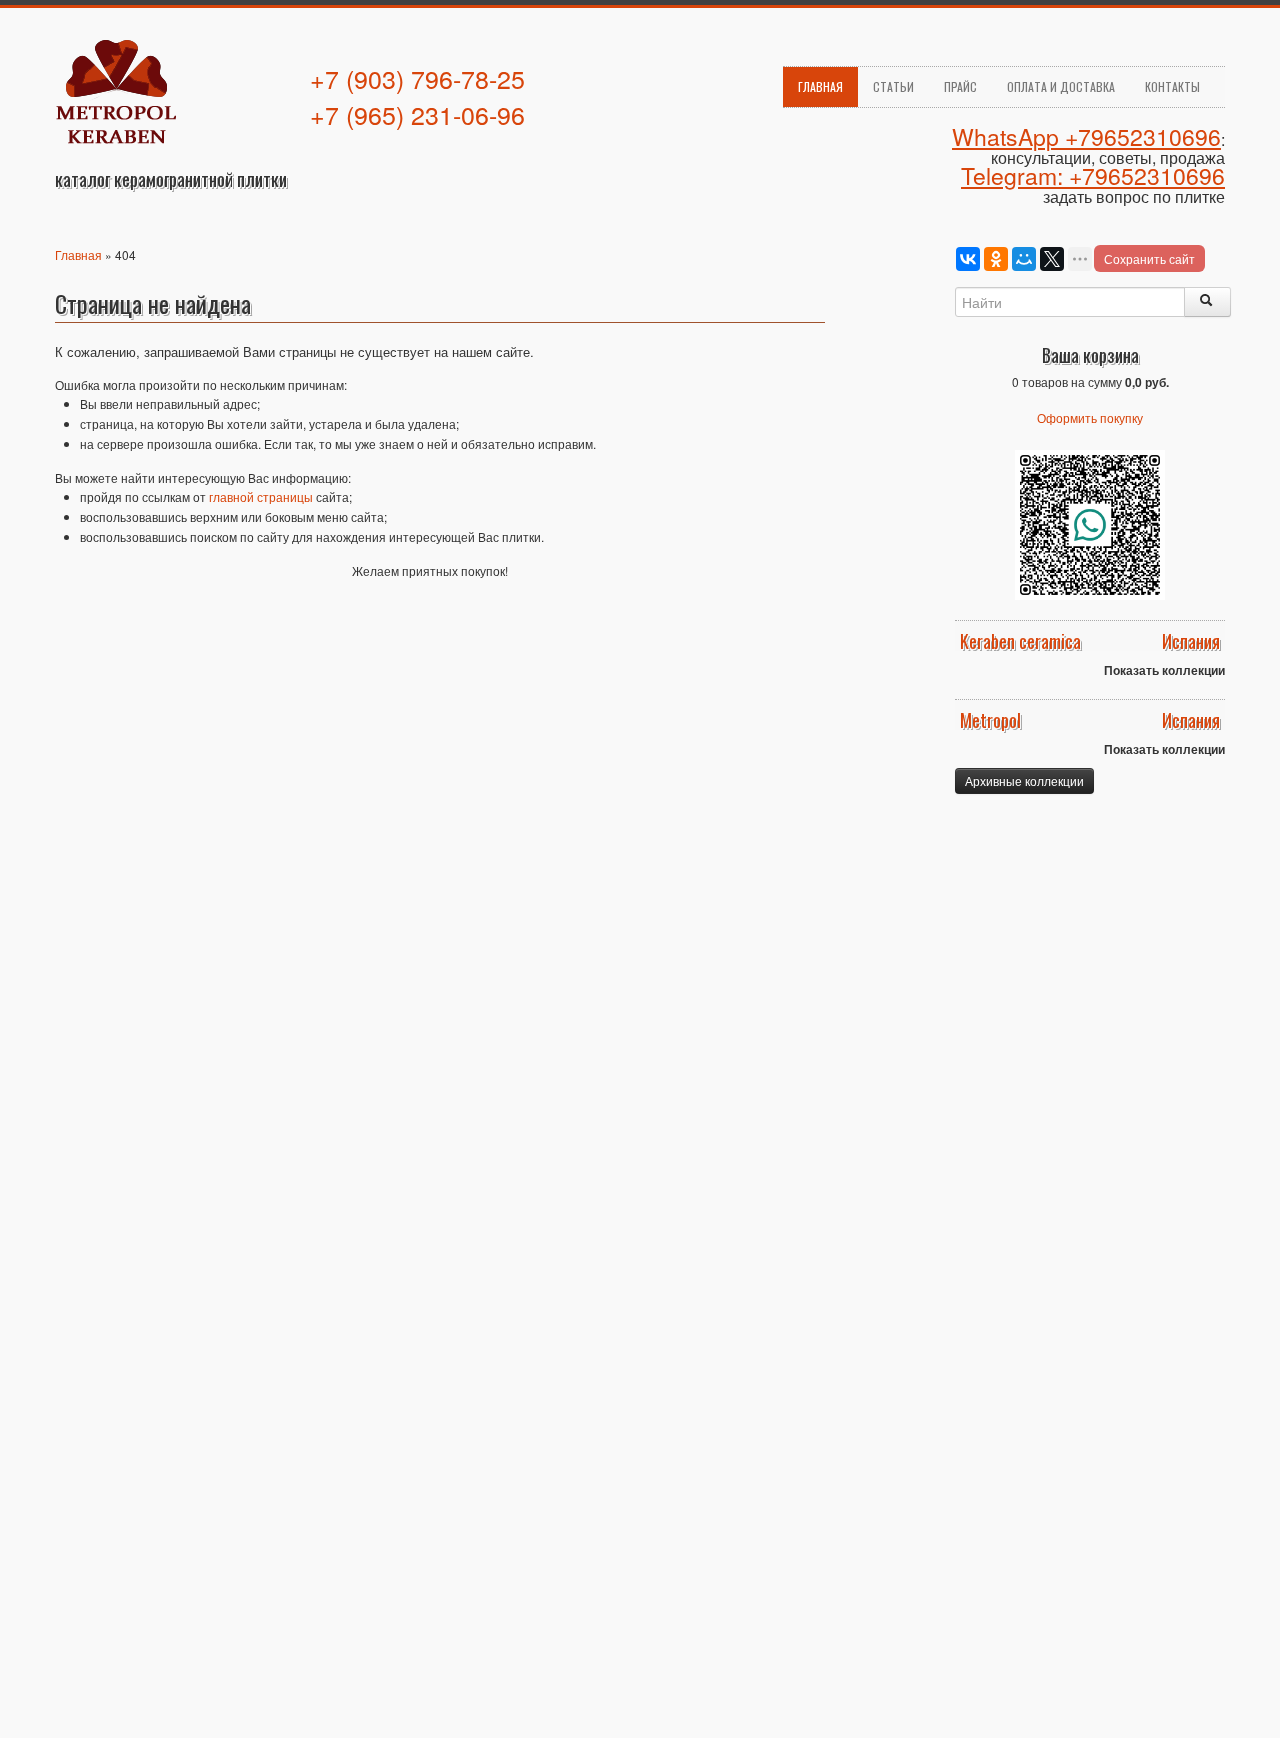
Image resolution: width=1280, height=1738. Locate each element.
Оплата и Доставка (1061, 86)
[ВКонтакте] (968, 259)
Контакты (1172, 86)
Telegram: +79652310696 (1093, 175)
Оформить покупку (1090, 417)
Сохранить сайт (1149, 258)
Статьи (893, 86)
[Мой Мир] (1024, 259)
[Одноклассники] (996, 259)
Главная (820, 86)
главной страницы (261, 496)
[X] (1052, 259)
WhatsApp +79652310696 (1086, 136)
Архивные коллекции (1024, 780)
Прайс (960, 86)
